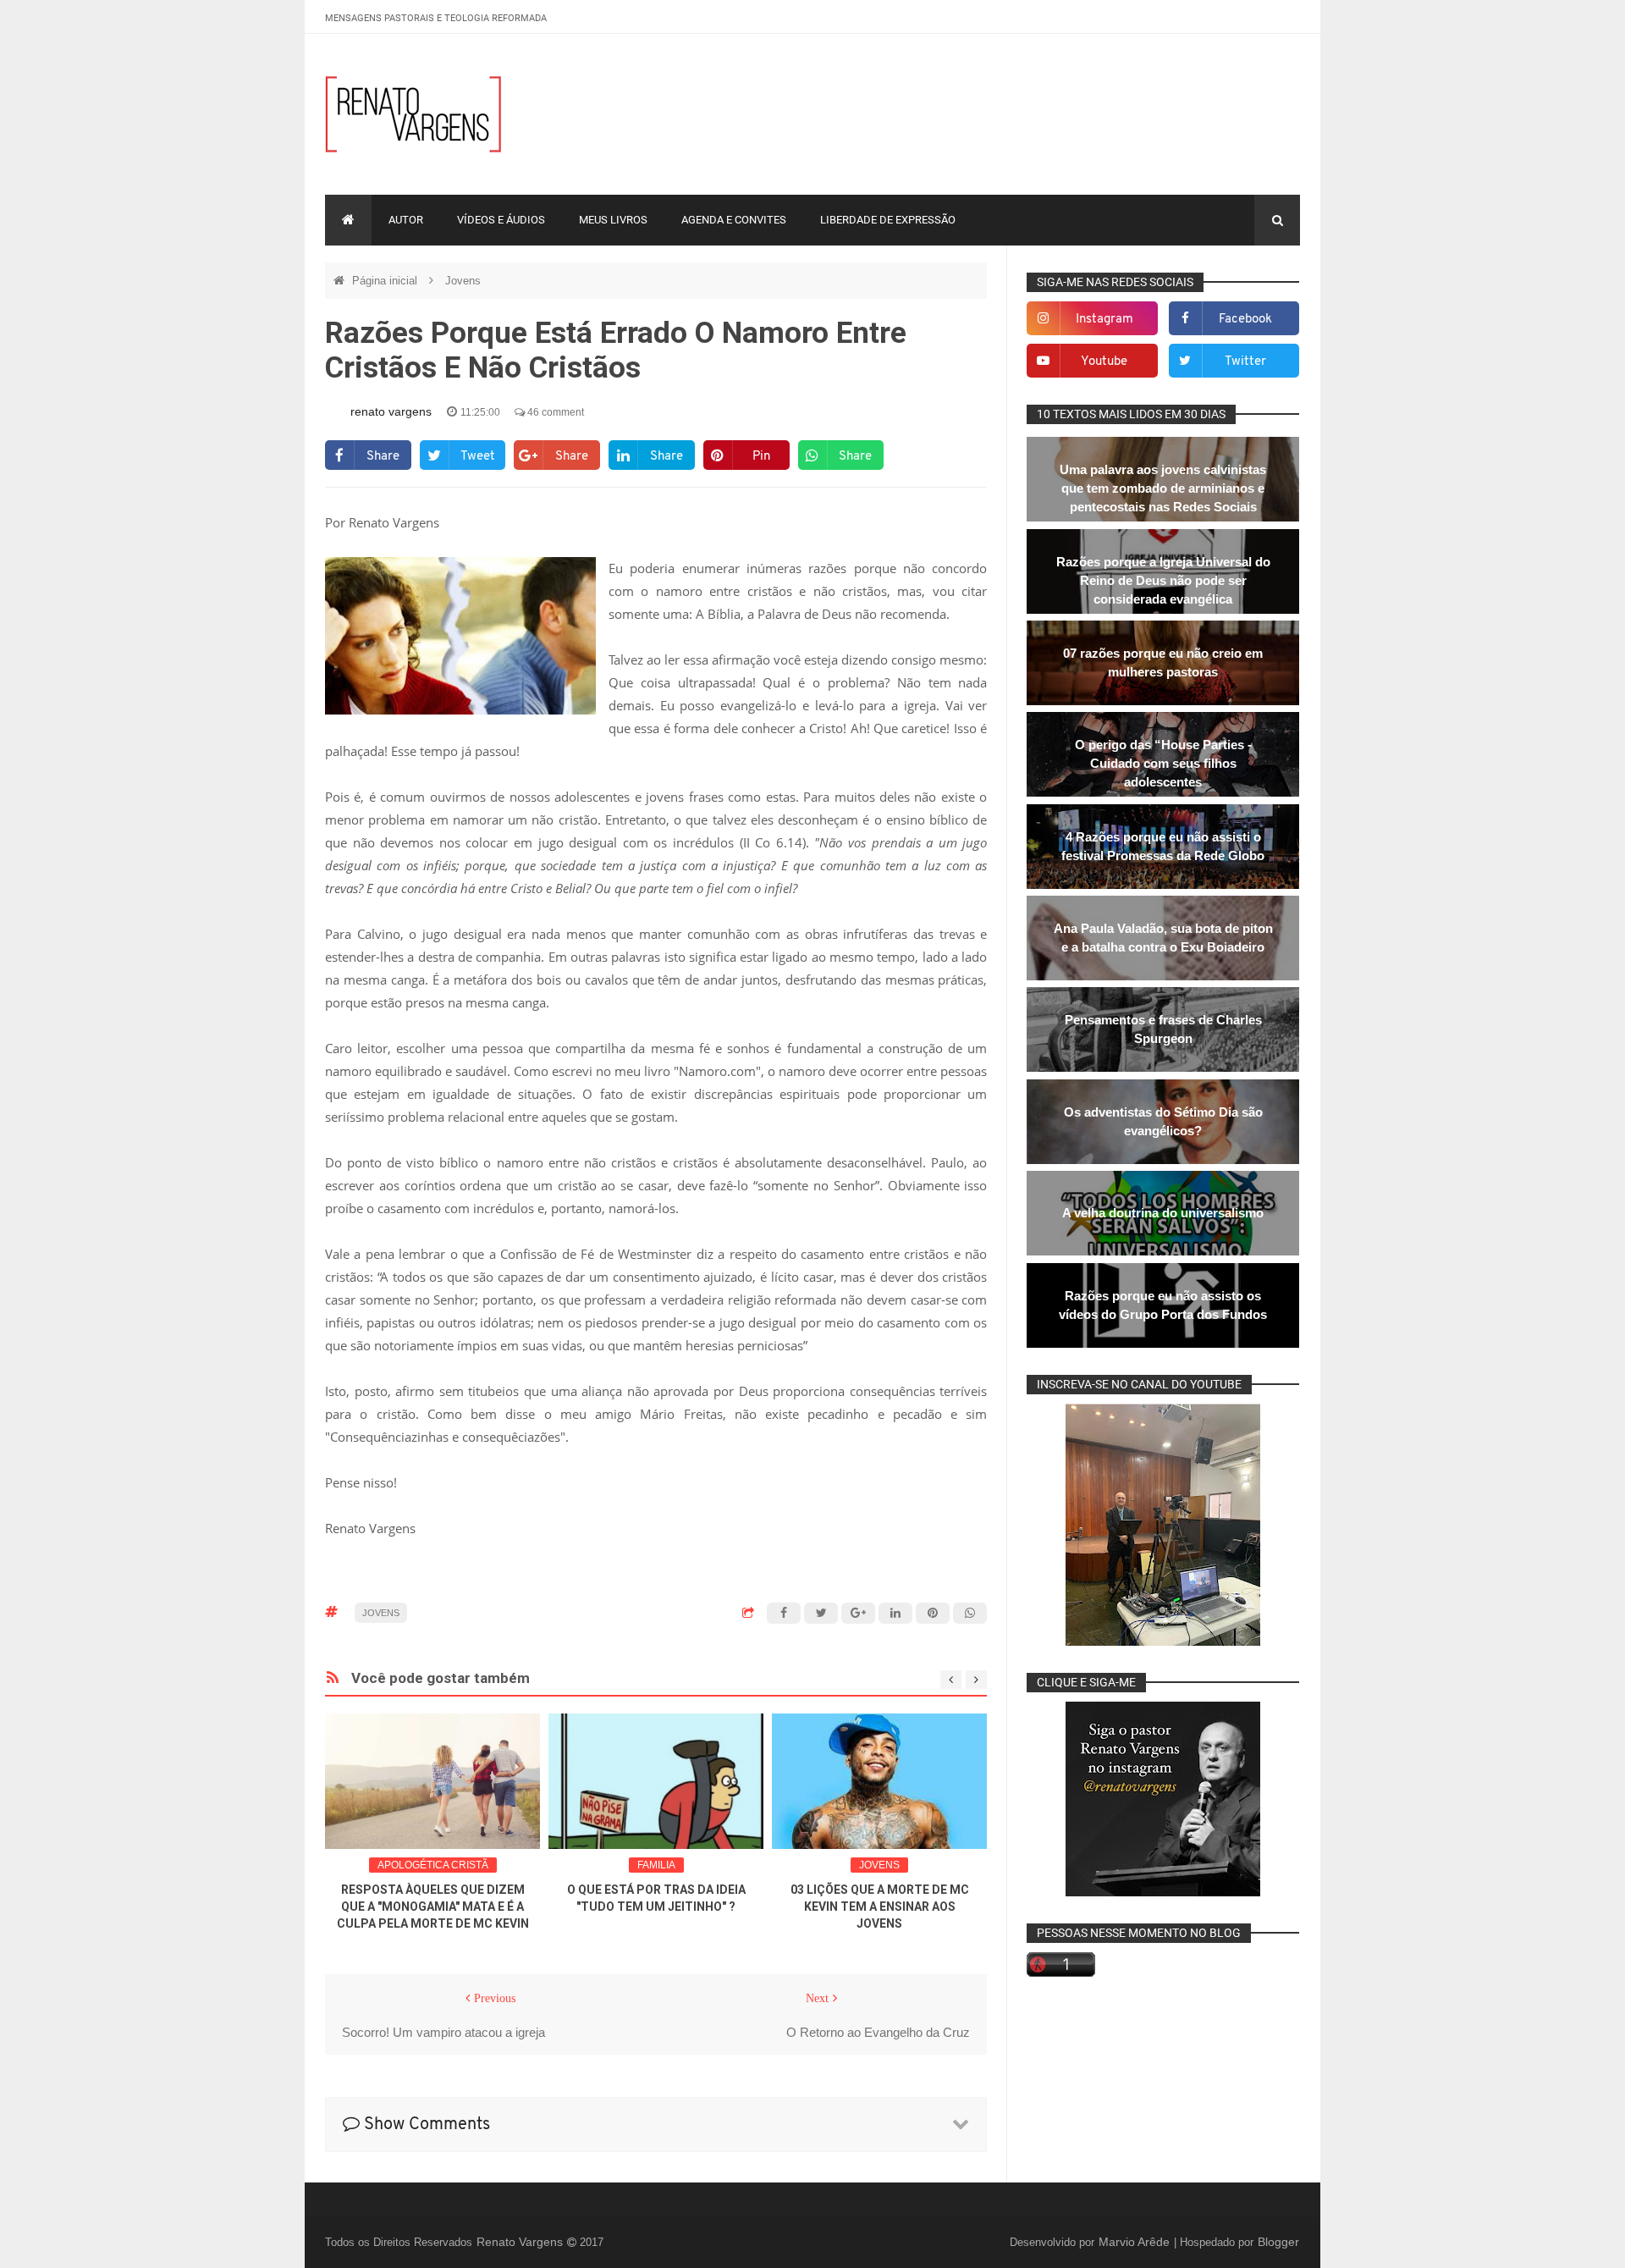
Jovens (463, 281)
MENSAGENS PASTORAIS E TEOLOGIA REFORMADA (436, 18)
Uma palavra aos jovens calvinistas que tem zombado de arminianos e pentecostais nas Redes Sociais (1163, 488)
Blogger (1278, 2242)
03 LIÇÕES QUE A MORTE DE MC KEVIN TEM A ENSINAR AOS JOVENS (880, 1907)
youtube (1104, 362)
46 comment (554, 412)
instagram (1104, 320)
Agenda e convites (734, 220)
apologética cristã (433, 1865)
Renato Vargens (521, 2242)
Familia (656, 1865)
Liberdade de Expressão (888, 220)
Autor (406, 220)
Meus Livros (613, 220)
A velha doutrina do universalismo (1163, 1213)
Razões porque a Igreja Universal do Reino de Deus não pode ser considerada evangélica (1163, 580)
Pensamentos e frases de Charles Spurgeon (1163, 1029)
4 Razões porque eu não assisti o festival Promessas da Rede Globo (1163, 846)
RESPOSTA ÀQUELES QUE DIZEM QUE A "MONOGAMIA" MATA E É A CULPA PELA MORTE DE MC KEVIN (433, 1907)
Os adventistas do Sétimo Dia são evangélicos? (1163, 1121)
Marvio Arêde (1136, 2242)
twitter (1245, 362)
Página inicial (386, 281)
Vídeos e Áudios (501, 220)
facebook (1245, 320)
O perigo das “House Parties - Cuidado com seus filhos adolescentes (1163, 763)
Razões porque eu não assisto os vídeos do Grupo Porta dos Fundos (1163, 1305)
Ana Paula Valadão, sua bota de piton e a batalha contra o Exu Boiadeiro (1163, 938)
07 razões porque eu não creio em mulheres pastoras (1163, 662)
